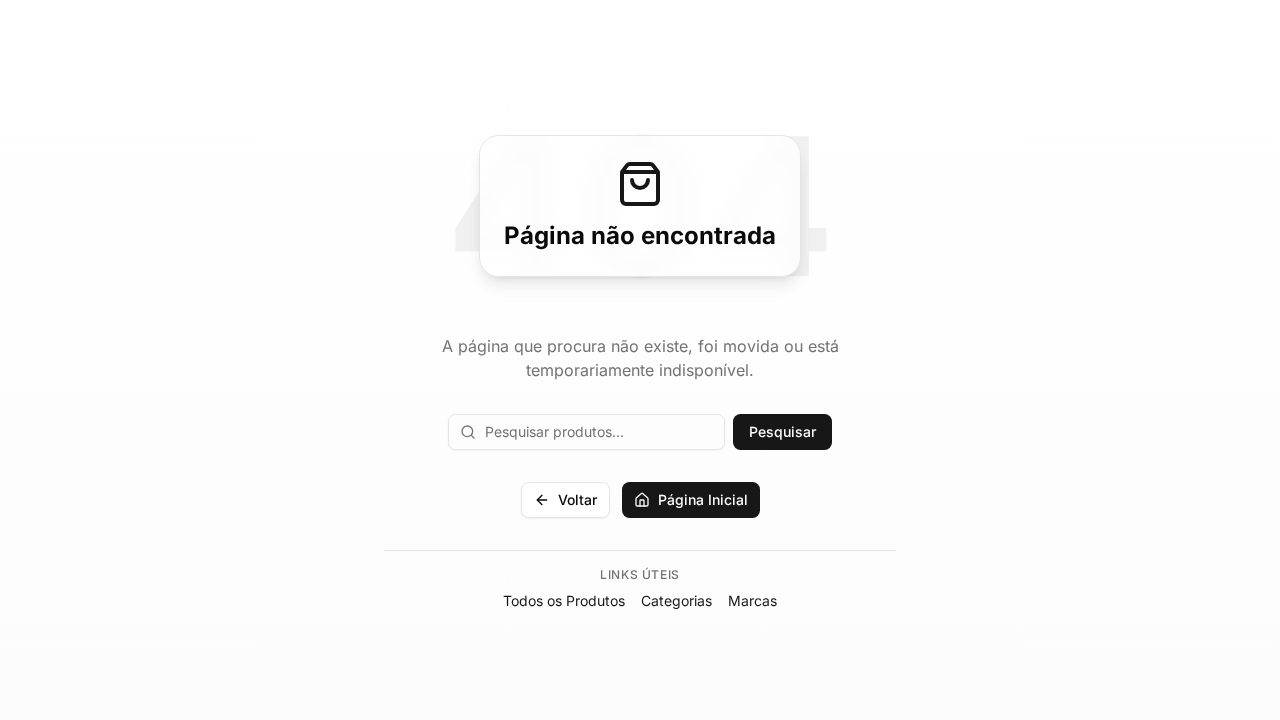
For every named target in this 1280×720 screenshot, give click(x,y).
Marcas (752, 600)
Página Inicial (703, 499)
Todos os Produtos (564, 600)
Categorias (676, 600)
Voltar (577, 499)
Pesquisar (782, 431)
